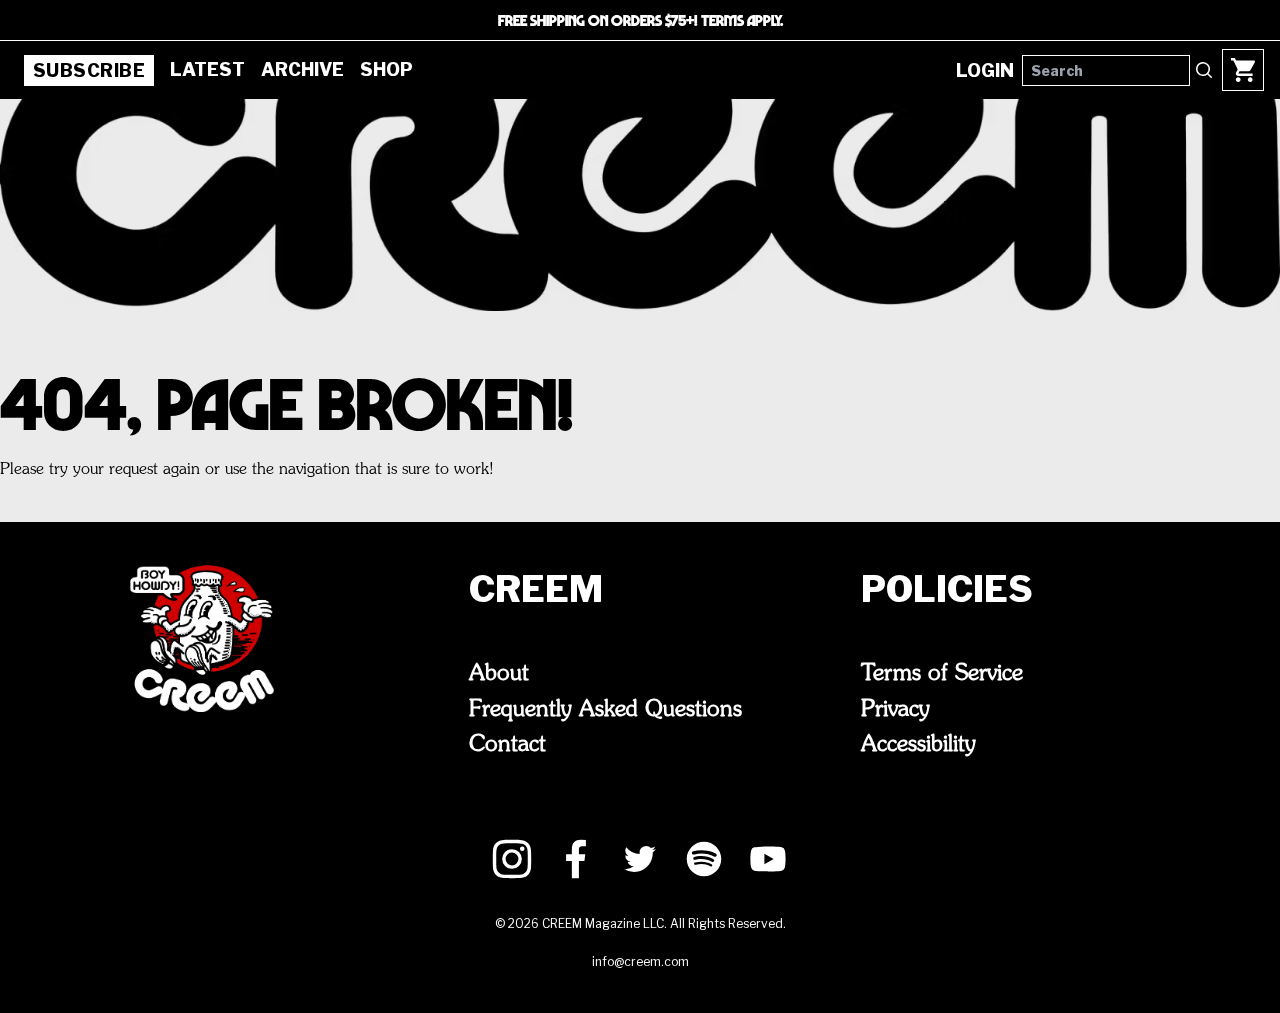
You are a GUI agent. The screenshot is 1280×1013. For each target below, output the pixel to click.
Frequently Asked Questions (605, 710)
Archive (302, 69)
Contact (507, 745)
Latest (207, 69)
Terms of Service (942, 674)
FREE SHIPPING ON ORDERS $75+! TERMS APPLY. (640, 20)
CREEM (536, 589)
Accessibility (918, 745)
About (499, 674)
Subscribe (89, 70)
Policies (947, 589)
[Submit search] (1204, 70)
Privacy (895, 710)
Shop (386, 69)
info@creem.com (640, 961)
